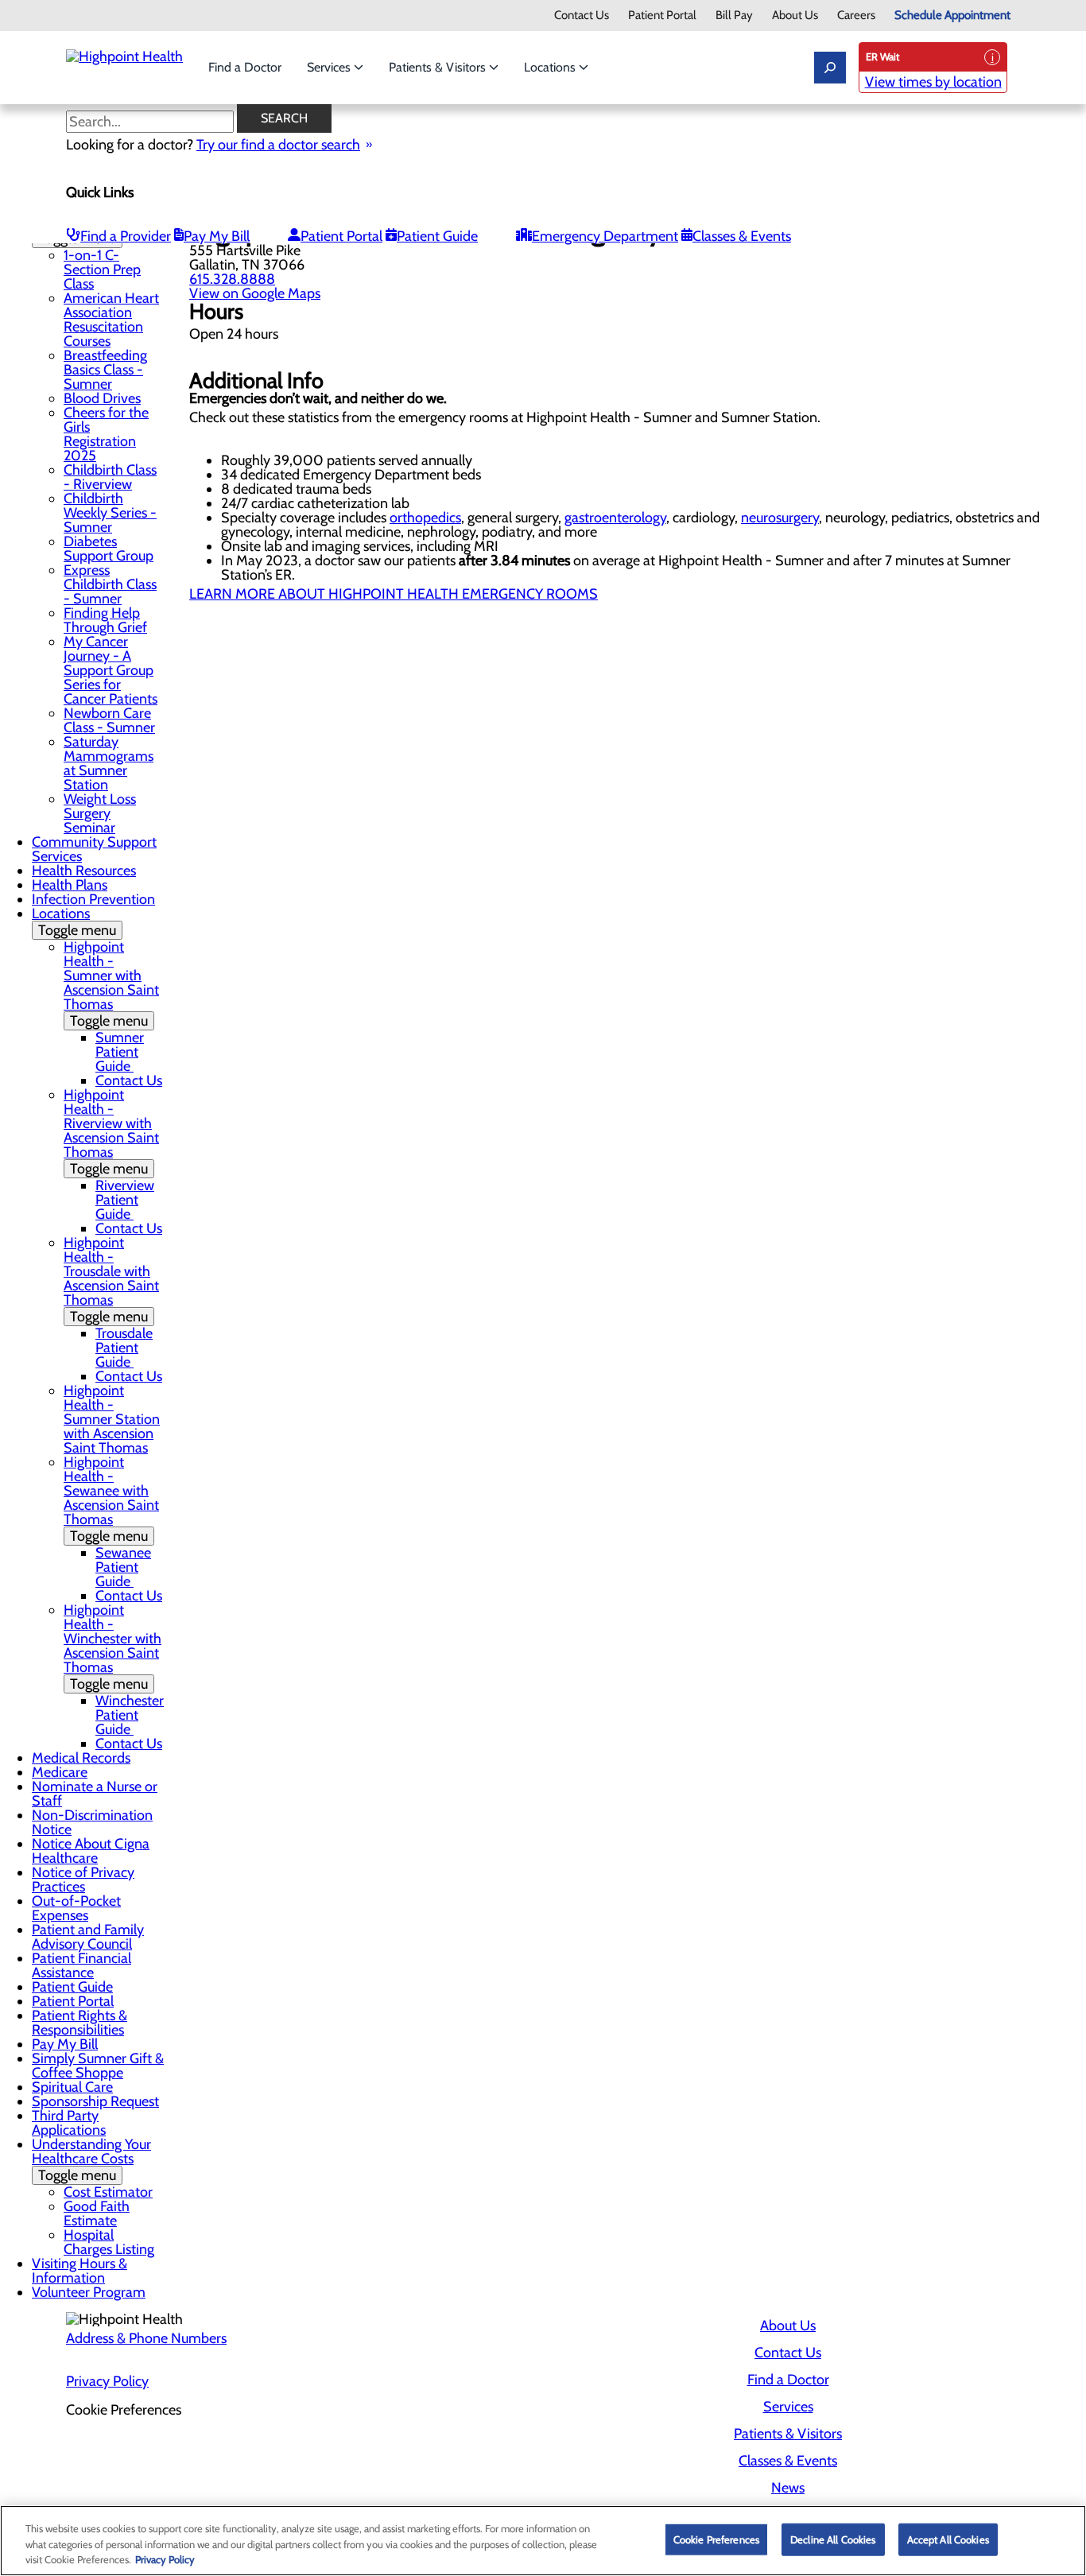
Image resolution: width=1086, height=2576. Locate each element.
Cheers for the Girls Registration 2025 (106, 434)
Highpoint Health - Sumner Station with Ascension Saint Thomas (112, 1419)
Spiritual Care (72, 2087)
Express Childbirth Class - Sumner (110, 584)
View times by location (933, 82)
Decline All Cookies (833, 2539)
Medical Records (81, 1758)
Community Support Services (94, 849)
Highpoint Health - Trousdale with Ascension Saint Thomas (111, 1280)
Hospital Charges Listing (109, 2242)
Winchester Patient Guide (130, 1715)
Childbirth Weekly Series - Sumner (110, 513)
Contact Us (582, 16)
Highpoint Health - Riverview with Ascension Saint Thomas (111, 1132)
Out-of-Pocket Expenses (76, 1908)
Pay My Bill (217, 236)
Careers (856, 16)
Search (284, 118)
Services (330, 67)
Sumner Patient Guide (120, 1052)
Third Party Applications (69, 2123)
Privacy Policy (107, 2381)
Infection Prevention (93, 899)
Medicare (60, 1772)
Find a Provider (126, 236)
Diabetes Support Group (109, 549)
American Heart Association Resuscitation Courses (111, 320)
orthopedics (425, 518)
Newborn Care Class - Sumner (109, 720)
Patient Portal (662, 16)
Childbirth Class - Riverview (110, 477)
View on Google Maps (255, 293)
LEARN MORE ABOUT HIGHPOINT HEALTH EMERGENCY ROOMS (394, 594)
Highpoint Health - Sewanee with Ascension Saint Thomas (111, 1499)
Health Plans (70, 885)
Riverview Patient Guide (125, 1200)
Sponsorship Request (95, 2101)
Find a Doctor (245, 67)
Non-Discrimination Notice (92, 1822)
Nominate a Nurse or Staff (95, 1794)
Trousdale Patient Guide (124, 1348)
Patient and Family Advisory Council (88, 1937)
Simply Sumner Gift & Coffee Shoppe (98, 2066)
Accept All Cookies (948, 2539)
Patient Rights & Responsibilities (80, 2023)
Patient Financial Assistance (81, 1965)
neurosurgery (780, 518)
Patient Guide (437, 236)
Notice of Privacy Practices (83, 1880)
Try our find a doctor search (278, 145)
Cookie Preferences (716, 2539)
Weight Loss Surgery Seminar (100, 813)
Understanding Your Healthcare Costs (91, 2160)
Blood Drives (102, 398)
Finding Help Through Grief (105, 620)
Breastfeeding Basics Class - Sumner (105, 370)
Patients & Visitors (439, 67)
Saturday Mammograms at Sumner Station (109, 763)
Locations (551, 67)
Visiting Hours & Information (80, 2271)
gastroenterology (615, 518)
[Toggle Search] (830, 68)
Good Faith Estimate (97, 2213)
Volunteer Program (89, 2292)
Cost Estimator (108, 2192)
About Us (795, 16)
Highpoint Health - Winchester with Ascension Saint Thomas (112, 1647)
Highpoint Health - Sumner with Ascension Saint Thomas (111, 984)
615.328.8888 (232, 279)
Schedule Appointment (952, 16)
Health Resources (84, 871)
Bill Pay (734, 16)
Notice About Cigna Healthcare (91, 1851)
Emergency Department (605, 236)
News (788, 2488)
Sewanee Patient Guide (123, 1567)
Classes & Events (742, 236)
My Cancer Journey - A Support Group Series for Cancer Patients (111, 670)
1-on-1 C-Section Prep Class (102, 270)
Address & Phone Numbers (146, 2338)
